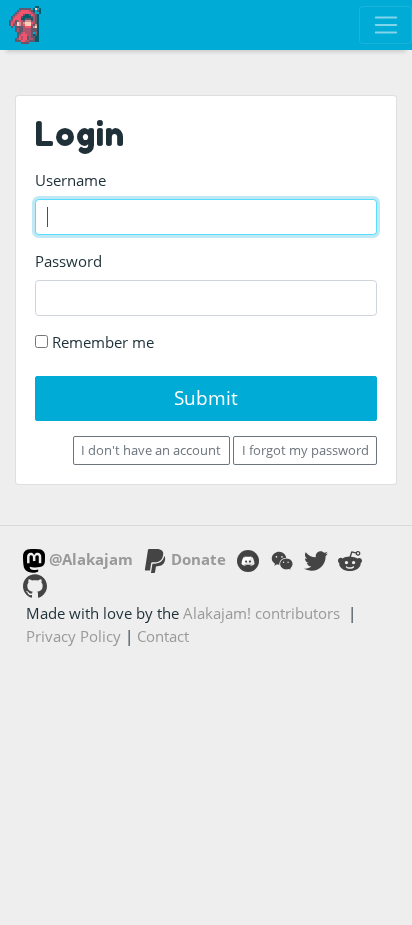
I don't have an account (151, 450)
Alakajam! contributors (261, 613)
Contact (163, 636)
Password (68, 261)
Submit (206, 397)
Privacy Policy (73, 636)
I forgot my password (305, 450)
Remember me (101, 342)
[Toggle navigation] (385, 25)
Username (70, 180)
